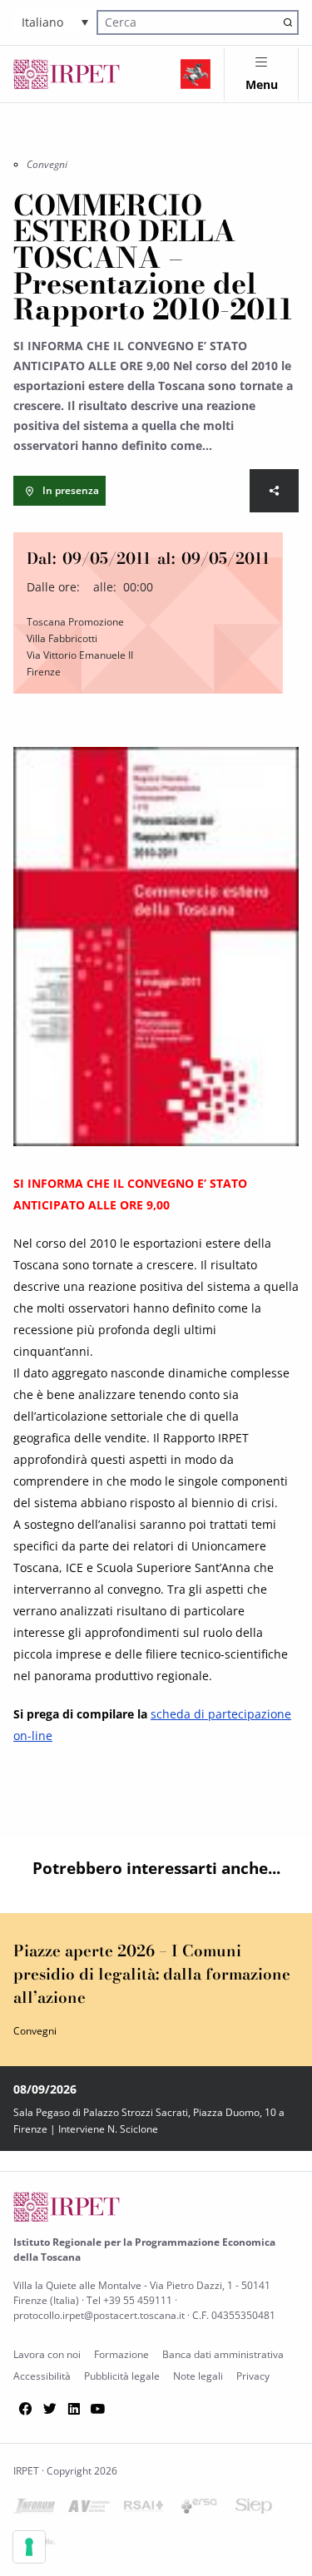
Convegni (47, 164)
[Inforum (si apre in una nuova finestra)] (34, 2509)
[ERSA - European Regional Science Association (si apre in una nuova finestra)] (199, 2509)
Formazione (121, 2354)
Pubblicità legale (122, 2376)
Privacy (253, 2376)
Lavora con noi (47, 2354)
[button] (55, 22)
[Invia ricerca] (287, 22)
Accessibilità (42, 2376)
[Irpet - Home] (67, 74)
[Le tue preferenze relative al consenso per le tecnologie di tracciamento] (29, 2547)
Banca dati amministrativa (223, 2354)
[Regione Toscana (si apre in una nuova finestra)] (196, 74)
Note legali (198, 2376)
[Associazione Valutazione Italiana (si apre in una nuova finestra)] (89, 2509)
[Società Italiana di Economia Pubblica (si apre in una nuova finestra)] (254, 2509)
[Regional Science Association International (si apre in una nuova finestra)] (144, 2509)
